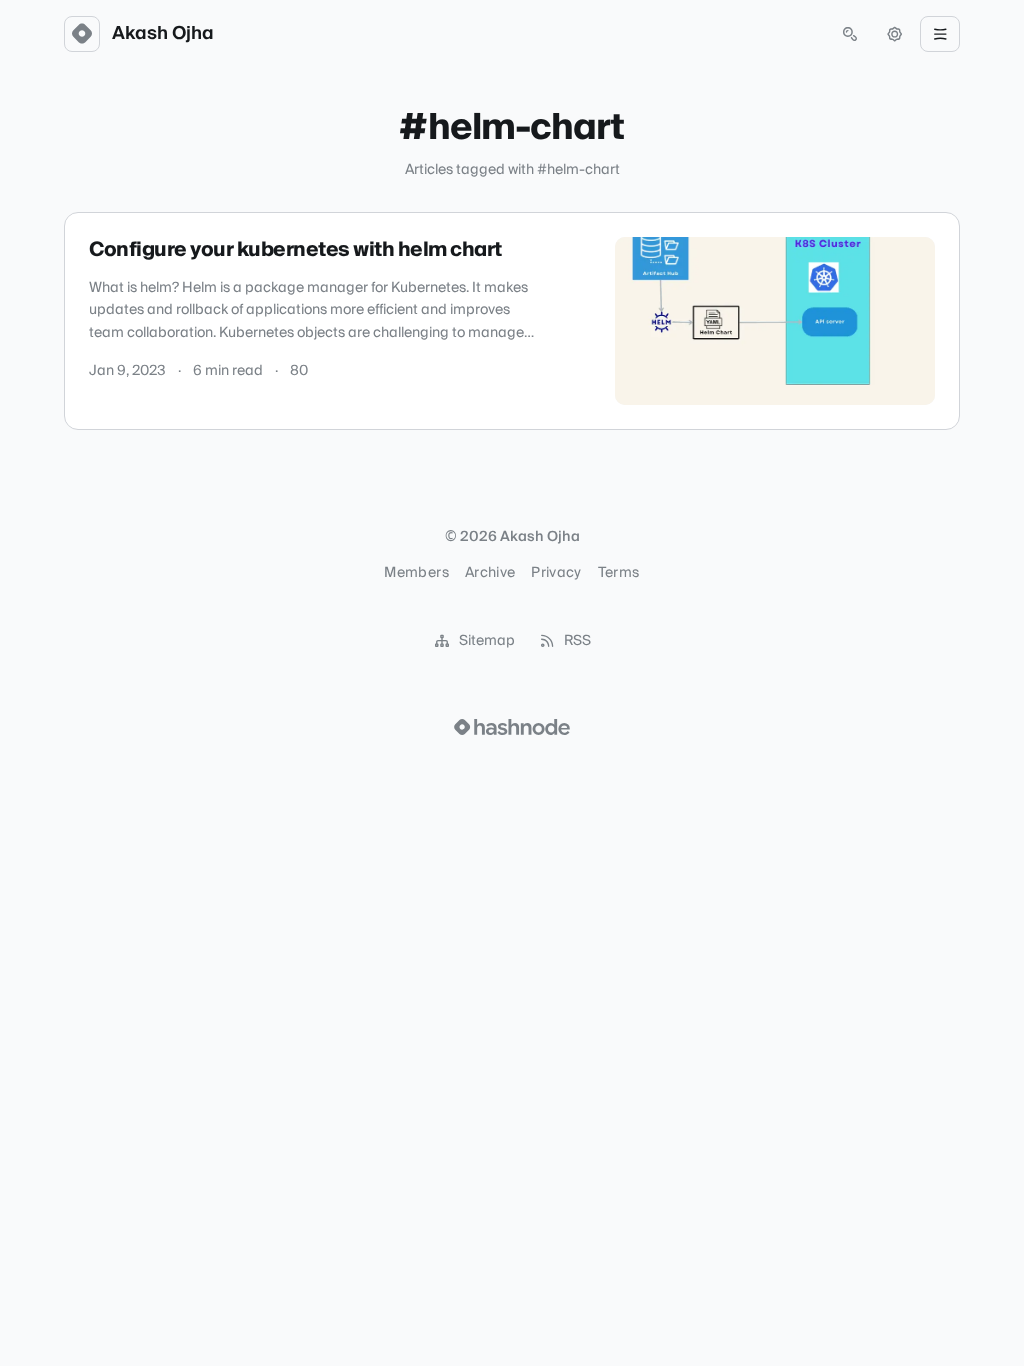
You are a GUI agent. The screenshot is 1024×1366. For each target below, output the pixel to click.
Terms (619, 573)
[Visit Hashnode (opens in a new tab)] (512, 727)
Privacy (556, 573)
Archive (490, 573)
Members (416, 573)
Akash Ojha (163, 34)
